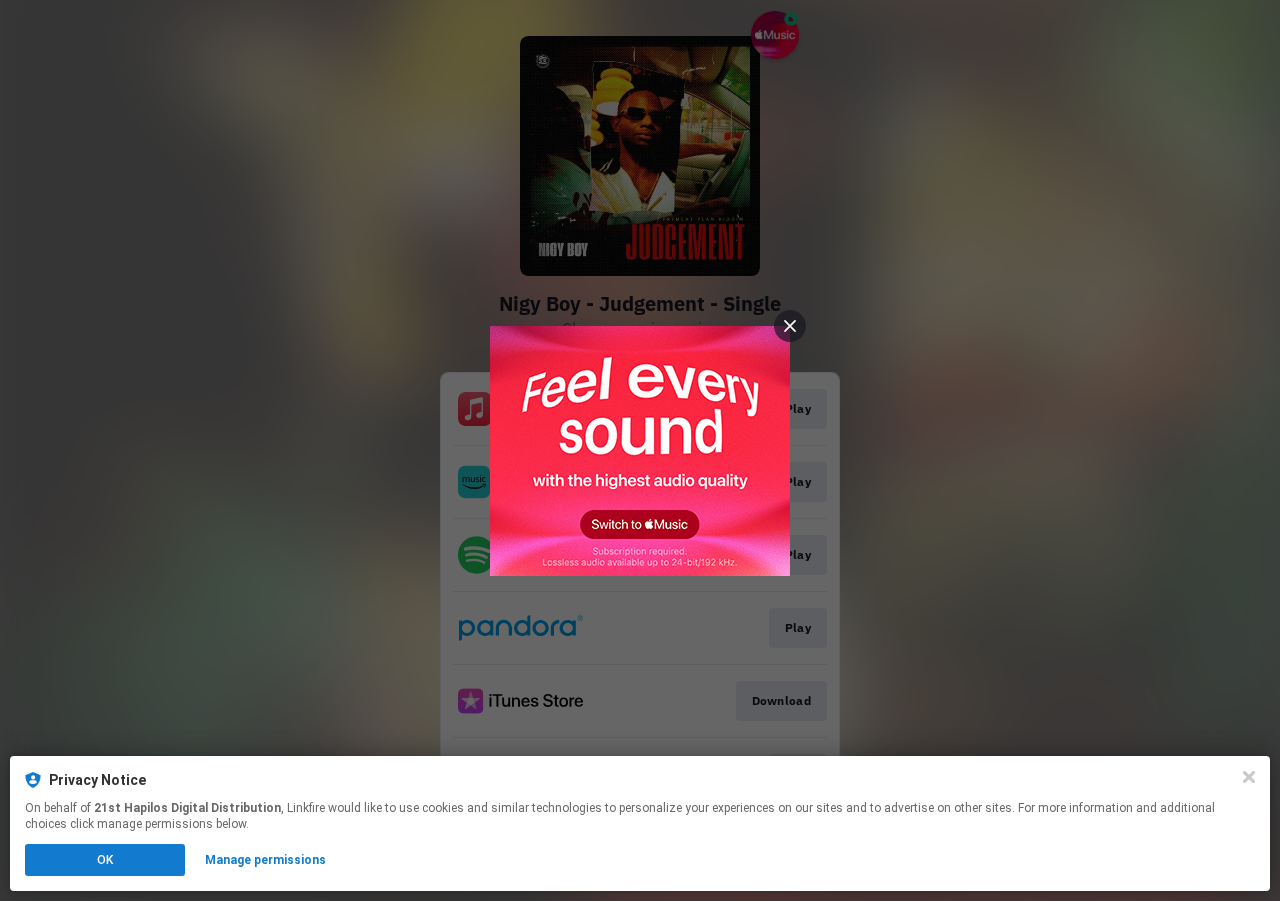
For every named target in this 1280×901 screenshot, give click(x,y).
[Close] (1249, 777)
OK (105, 860)
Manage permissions (265, 860)
